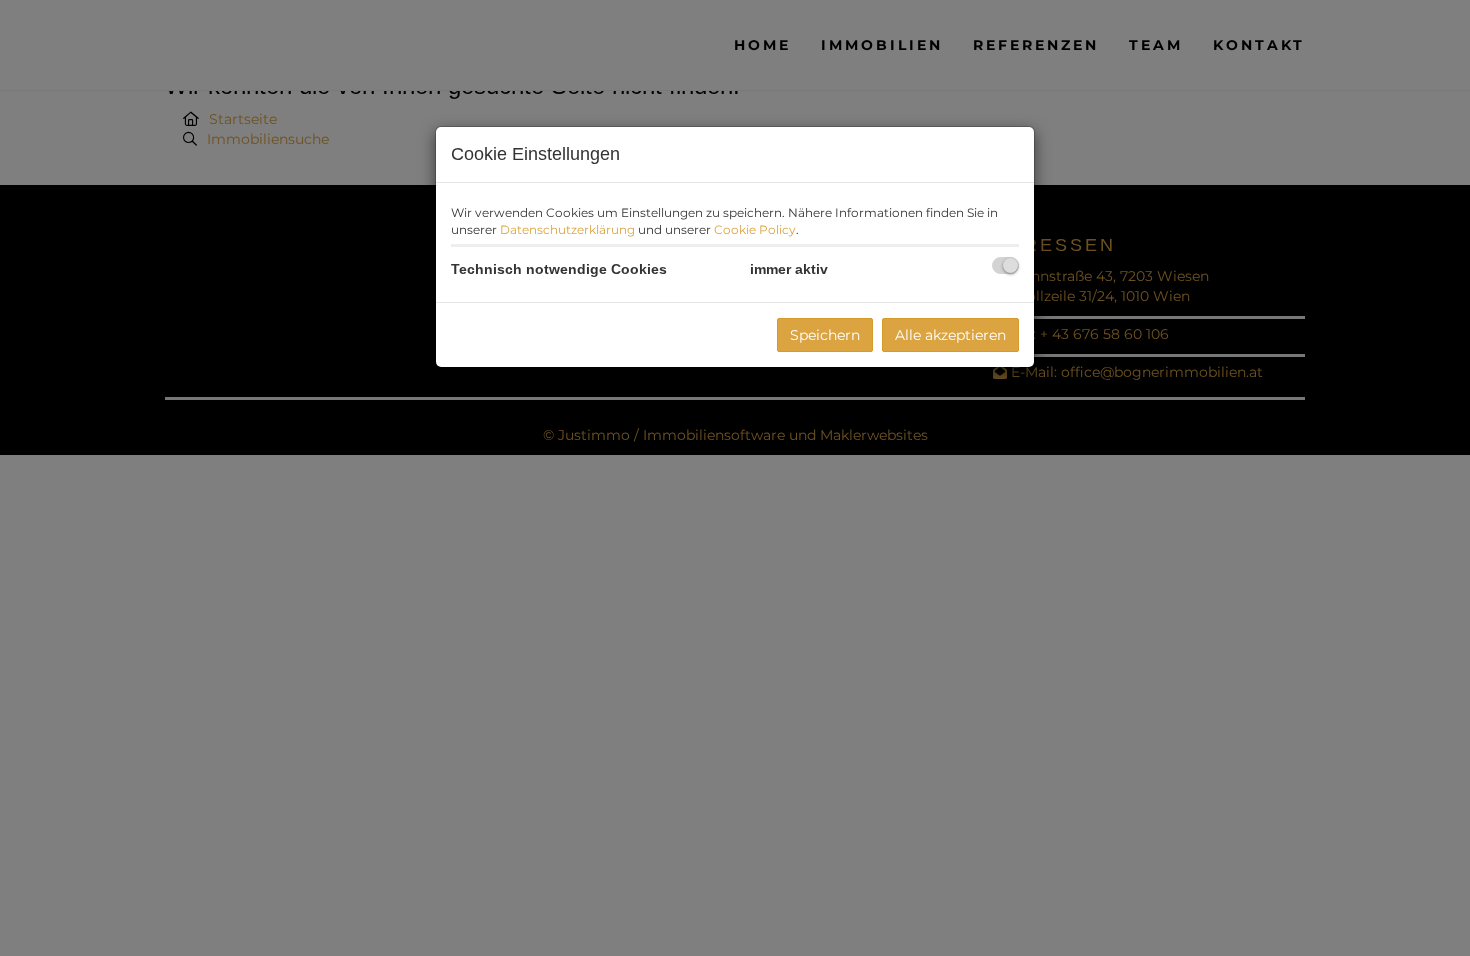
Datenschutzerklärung (567, 229)
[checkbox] (1005, 265)
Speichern (825, 335)
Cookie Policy (755, 229)
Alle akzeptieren (950, 335)
